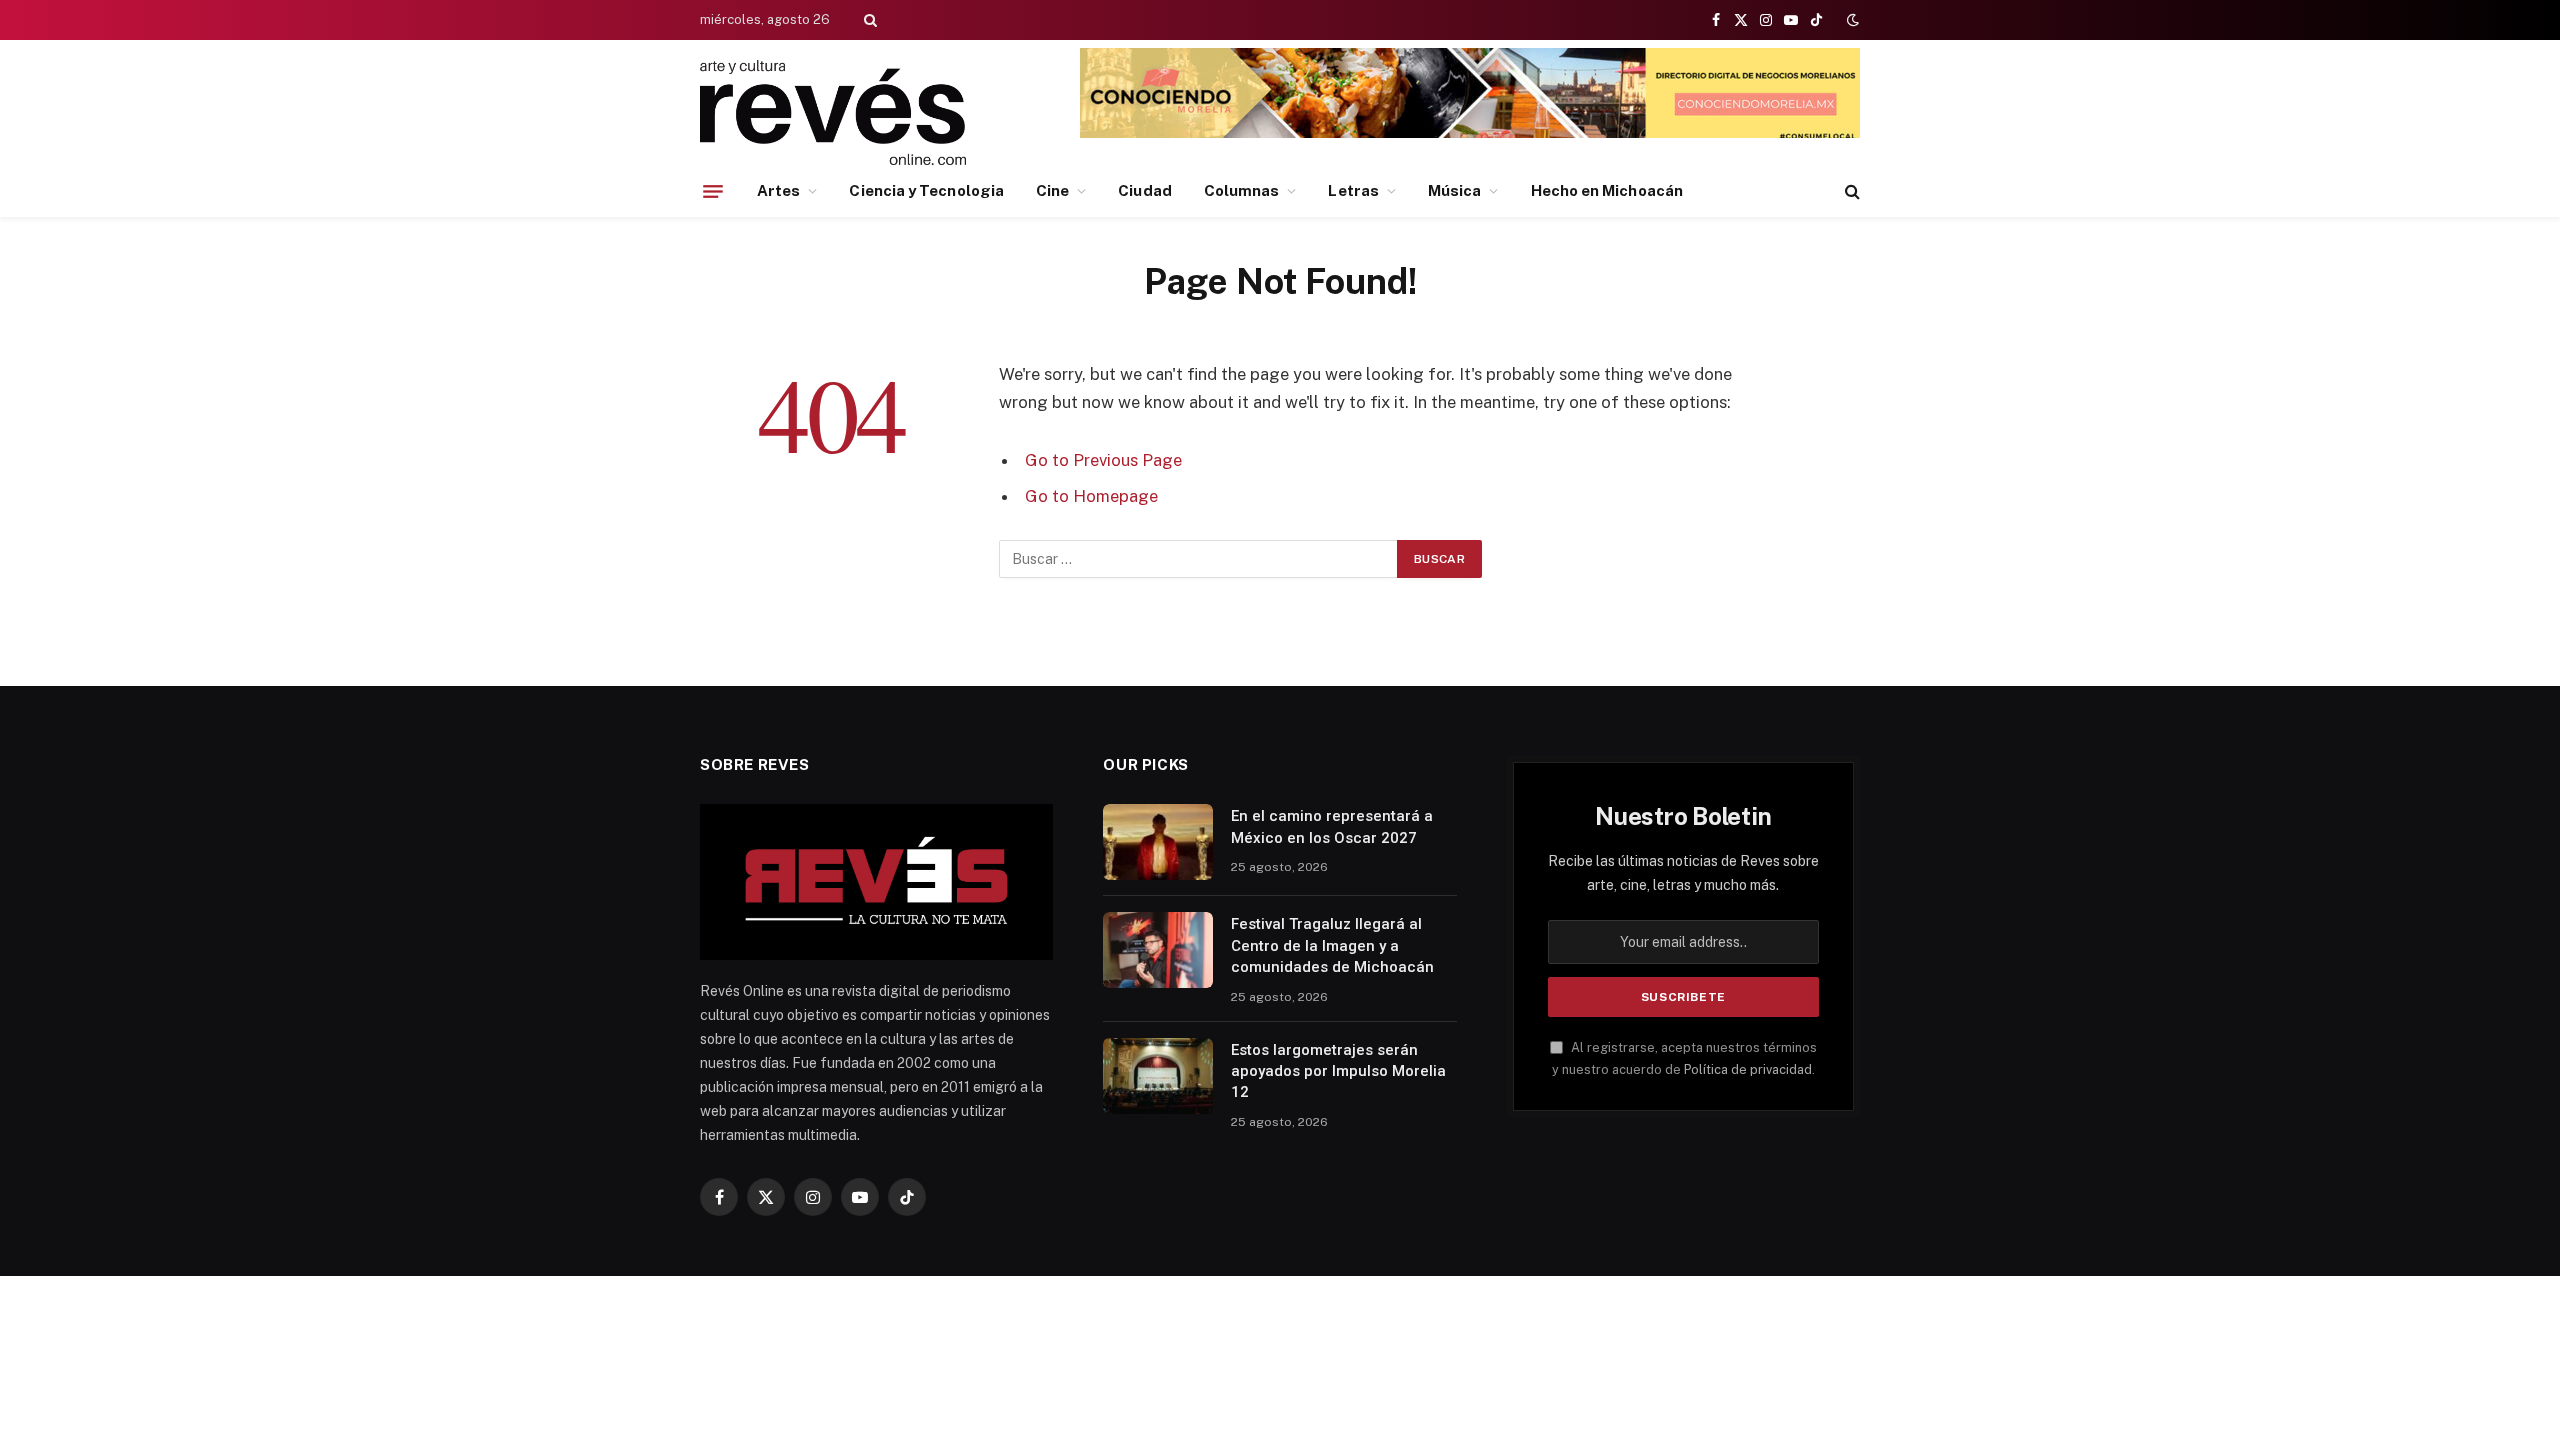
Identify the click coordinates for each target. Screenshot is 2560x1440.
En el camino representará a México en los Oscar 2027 (1332, 826)
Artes (778, 190)
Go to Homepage (1091, 496)
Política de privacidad (1748, 1069)
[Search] (868, 20)
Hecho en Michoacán (1607, 190)
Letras (1353, 190)
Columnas (1242, 190)
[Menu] (713, 191)
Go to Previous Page (1103, 460)
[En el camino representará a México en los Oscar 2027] (1158, 842)
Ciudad (1144, 190)
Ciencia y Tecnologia (926, 190)
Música (1454, 190)
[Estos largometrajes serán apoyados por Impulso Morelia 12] (1158, 1076)
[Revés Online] (833, 112)
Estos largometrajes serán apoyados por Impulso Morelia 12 (1338, 1071)
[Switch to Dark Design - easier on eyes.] (1851, 20)
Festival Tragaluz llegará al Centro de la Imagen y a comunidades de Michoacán (1332, 945)
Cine (1052, 190)
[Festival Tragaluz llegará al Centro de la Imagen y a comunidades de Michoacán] (1158, 950)
